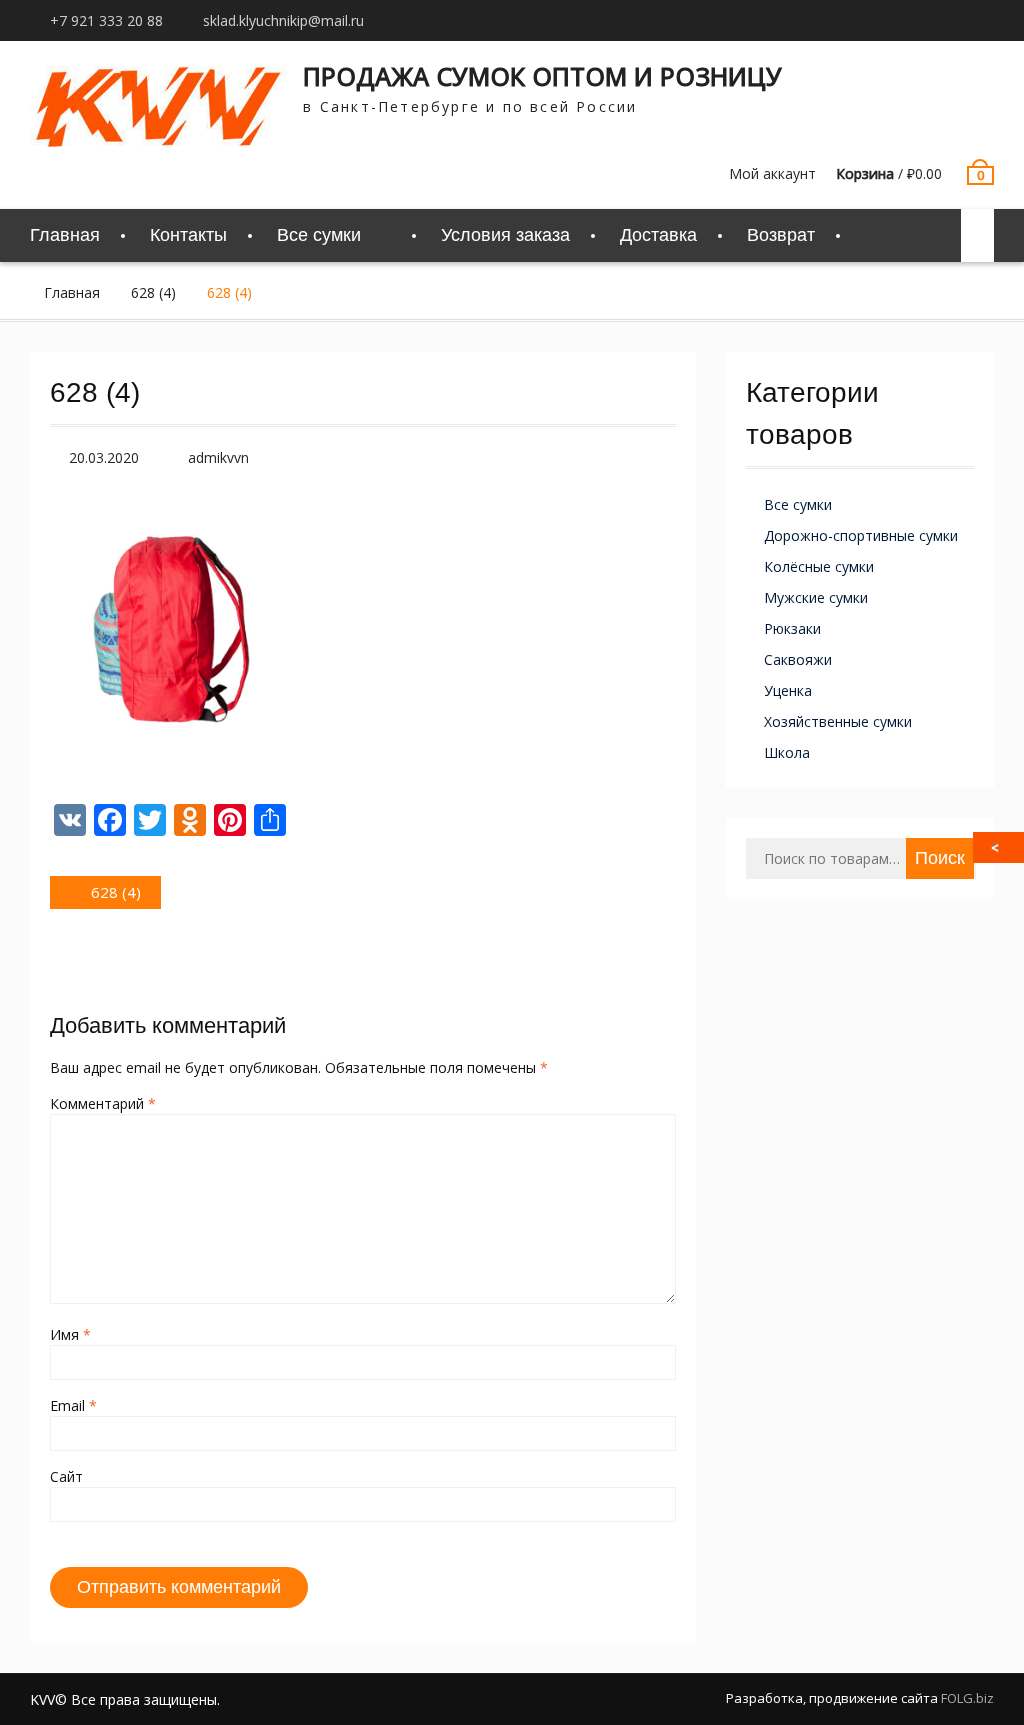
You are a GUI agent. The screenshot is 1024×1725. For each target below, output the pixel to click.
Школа (787, 752)
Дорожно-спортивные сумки (861, 535)
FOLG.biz (967, 1698)
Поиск (940, 858)
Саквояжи (798, 659)
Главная (65, 235)
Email (73, 1405)
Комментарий (103, 1103)
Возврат (781, 235)
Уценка (788, 690)
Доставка (658, 235)
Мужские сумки (816, 597)
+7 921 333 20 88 (106, 20)
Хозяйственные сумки (838, 721)
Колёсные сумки (819, 566)
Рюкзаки (792, 628)
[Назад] (1000, 847)
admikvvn (218, 457)
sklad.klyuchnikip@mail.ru (283, 20)
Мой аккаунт (772, 173)
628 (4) (153, 292)
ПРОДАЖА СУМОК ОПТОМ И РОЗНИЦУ (542, 76)
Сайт (66, 1476)
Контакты (188, 235)
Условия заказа (505, 235)
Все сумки (798, 504)
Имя (70, 1334)
